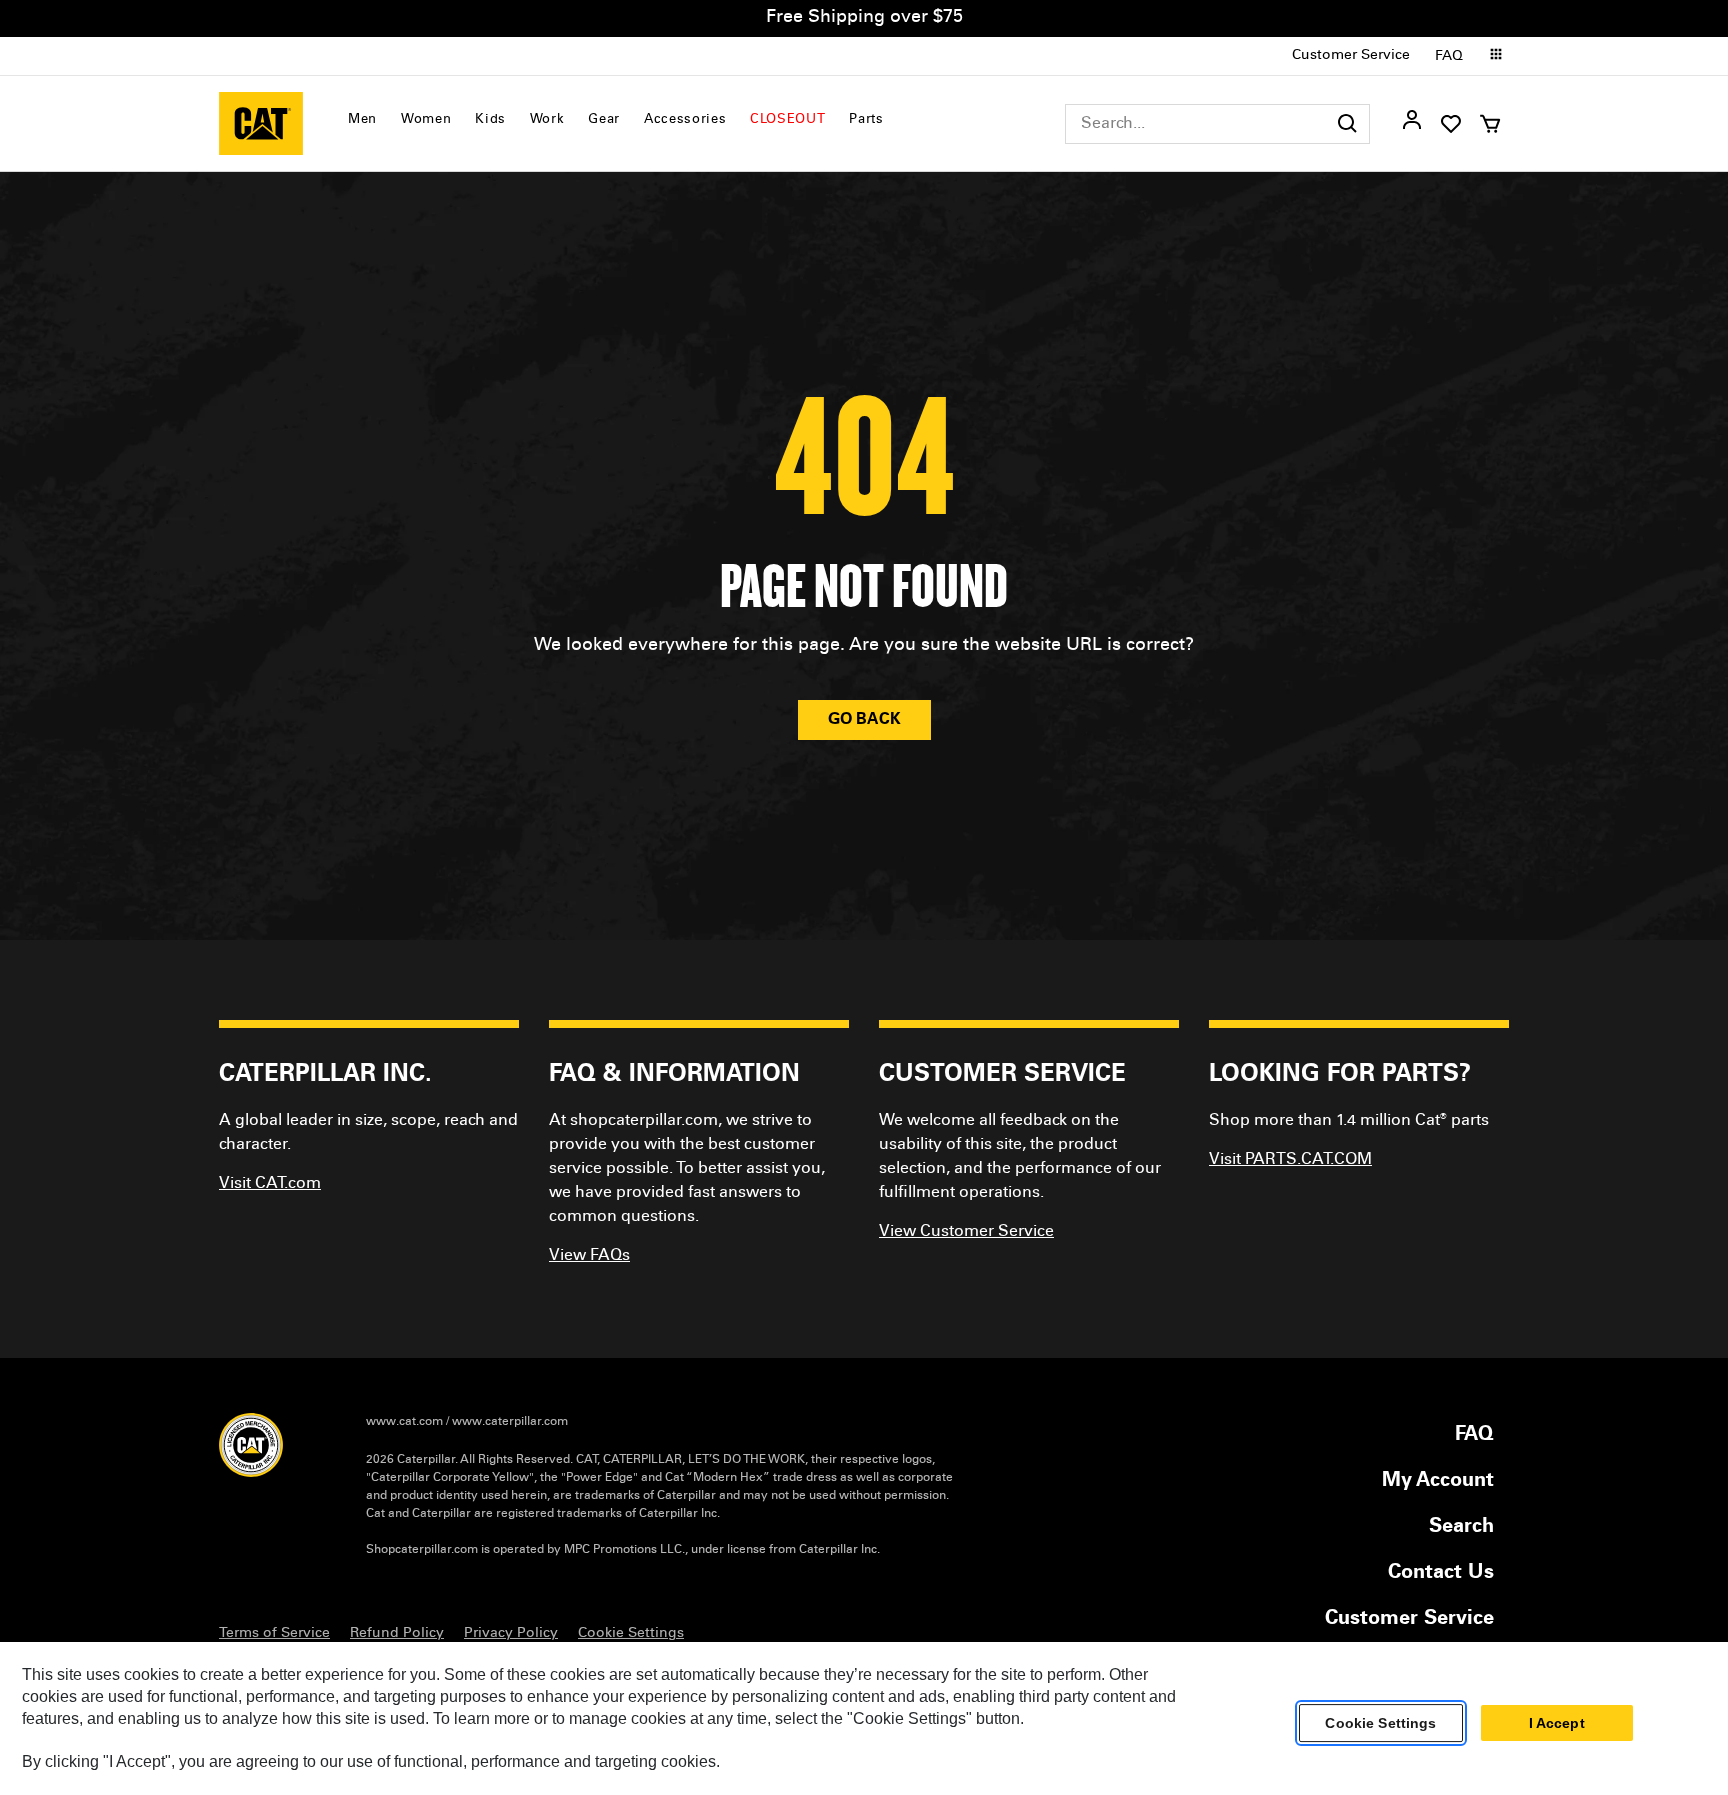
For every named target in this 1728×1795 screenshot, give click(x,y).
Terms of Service (274, 1634)
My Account (1438, 1482)
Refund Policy (397, 1634)
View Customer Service (966, 1232)
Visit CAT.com (270, 1184)
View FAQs (589, 1256)
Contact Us (1441, 1574)
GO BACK (864, 720)
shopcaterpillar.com (261, 123)
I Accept (1557, 1723)
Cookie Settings (1380, 1723)
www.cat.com (404, 1422)
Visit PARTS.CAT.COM (1290, 1160)
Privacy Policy (511, 1634)
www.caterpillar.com (510, 1422)
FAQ (1449, 57)
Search (1461, 1528)
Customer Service (1351, 56)
